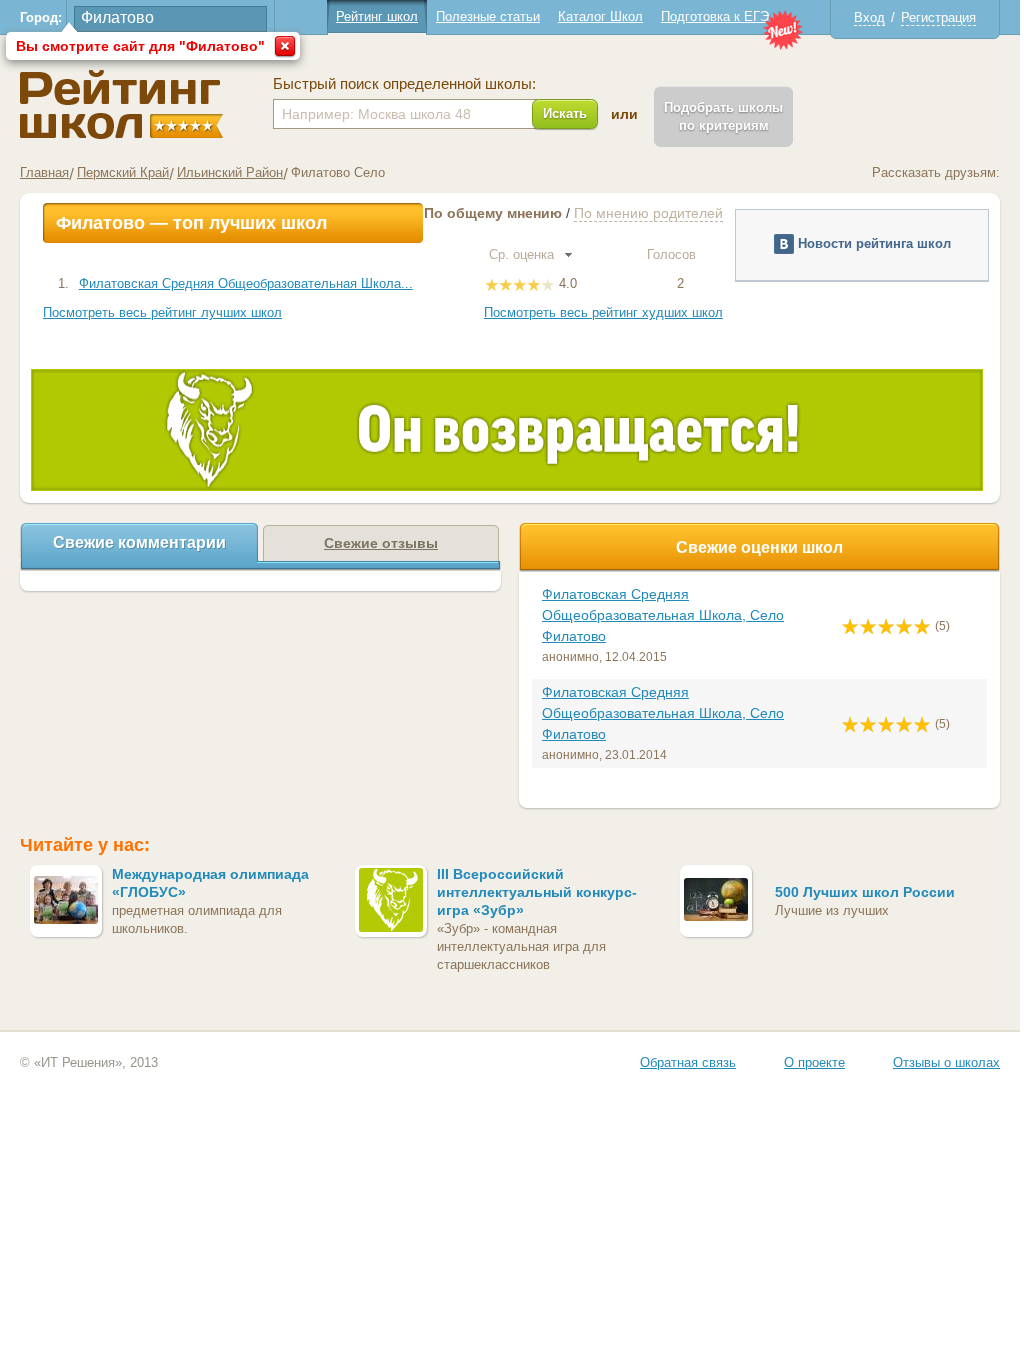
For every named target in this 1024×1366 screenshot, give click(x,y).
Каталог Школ (600, 16)
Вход (869, 17)
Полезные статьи (488, 16)
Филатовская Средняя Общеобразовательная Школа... (246, 283)
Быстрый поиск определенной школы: (404, 84)
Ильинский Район (230, 172)
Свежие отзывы (381, 543)
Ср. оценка (523, 254)
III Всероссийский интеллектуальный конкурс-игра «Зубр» (537, 892)
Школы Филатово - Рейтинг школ (121, 104)
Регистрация (938, 17)
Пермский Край (123, 172)
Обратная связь (688, 1062)
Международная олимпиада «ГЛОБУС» (210, 883)
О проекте (814, 1062)
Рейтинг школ (377, 16)
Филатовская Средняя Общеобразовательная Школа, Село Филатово (663, 615)
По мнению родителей (648, 213)
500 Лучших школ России (865, 892)
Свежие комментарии (139, 542)
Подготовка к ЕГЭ (715, 16)
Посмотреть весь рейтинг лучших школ (162, 312)
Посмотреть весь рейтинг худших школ (603, 312)
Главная (44, 172)
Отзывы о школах (946, 1062)
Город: (41, 17)
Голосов (673, 254)
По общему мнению (493, 213)
